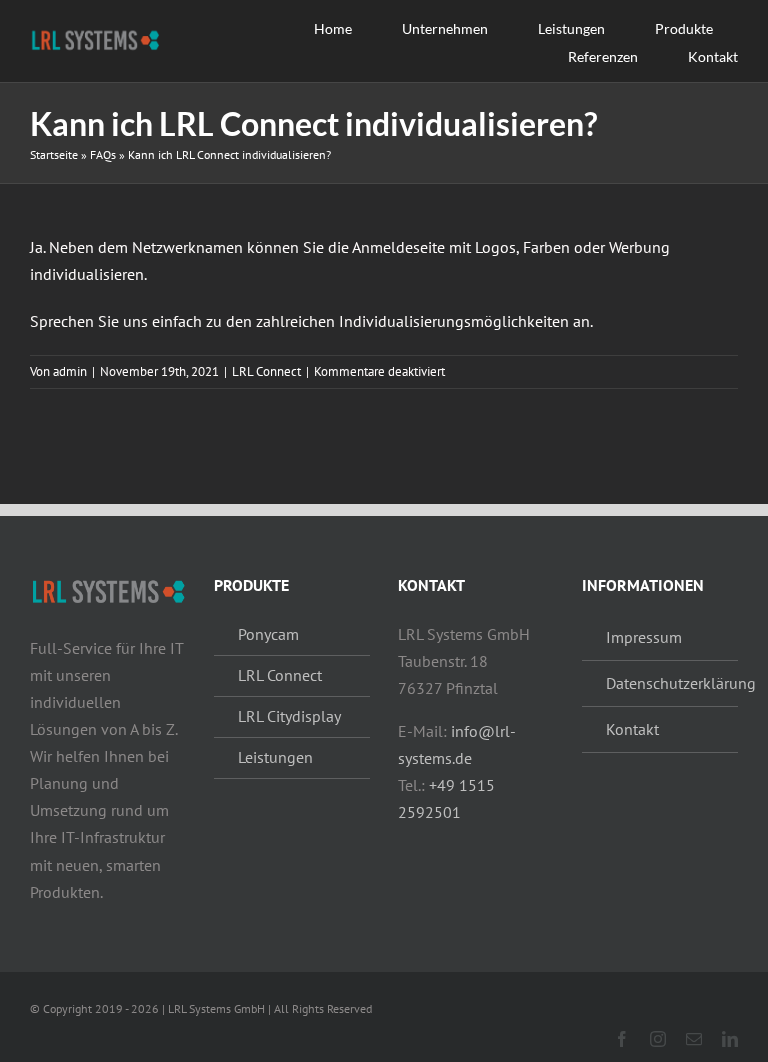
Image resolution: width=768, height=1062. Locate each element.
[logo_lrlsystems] (95, 35)
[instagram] (658, 1039)
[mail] (694, 1039)
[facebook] (622, 1039)
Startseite (54, 154)
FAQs (103, 154)
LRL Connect (266, 371)
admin (70, 371)
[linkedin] (730, 1039)
